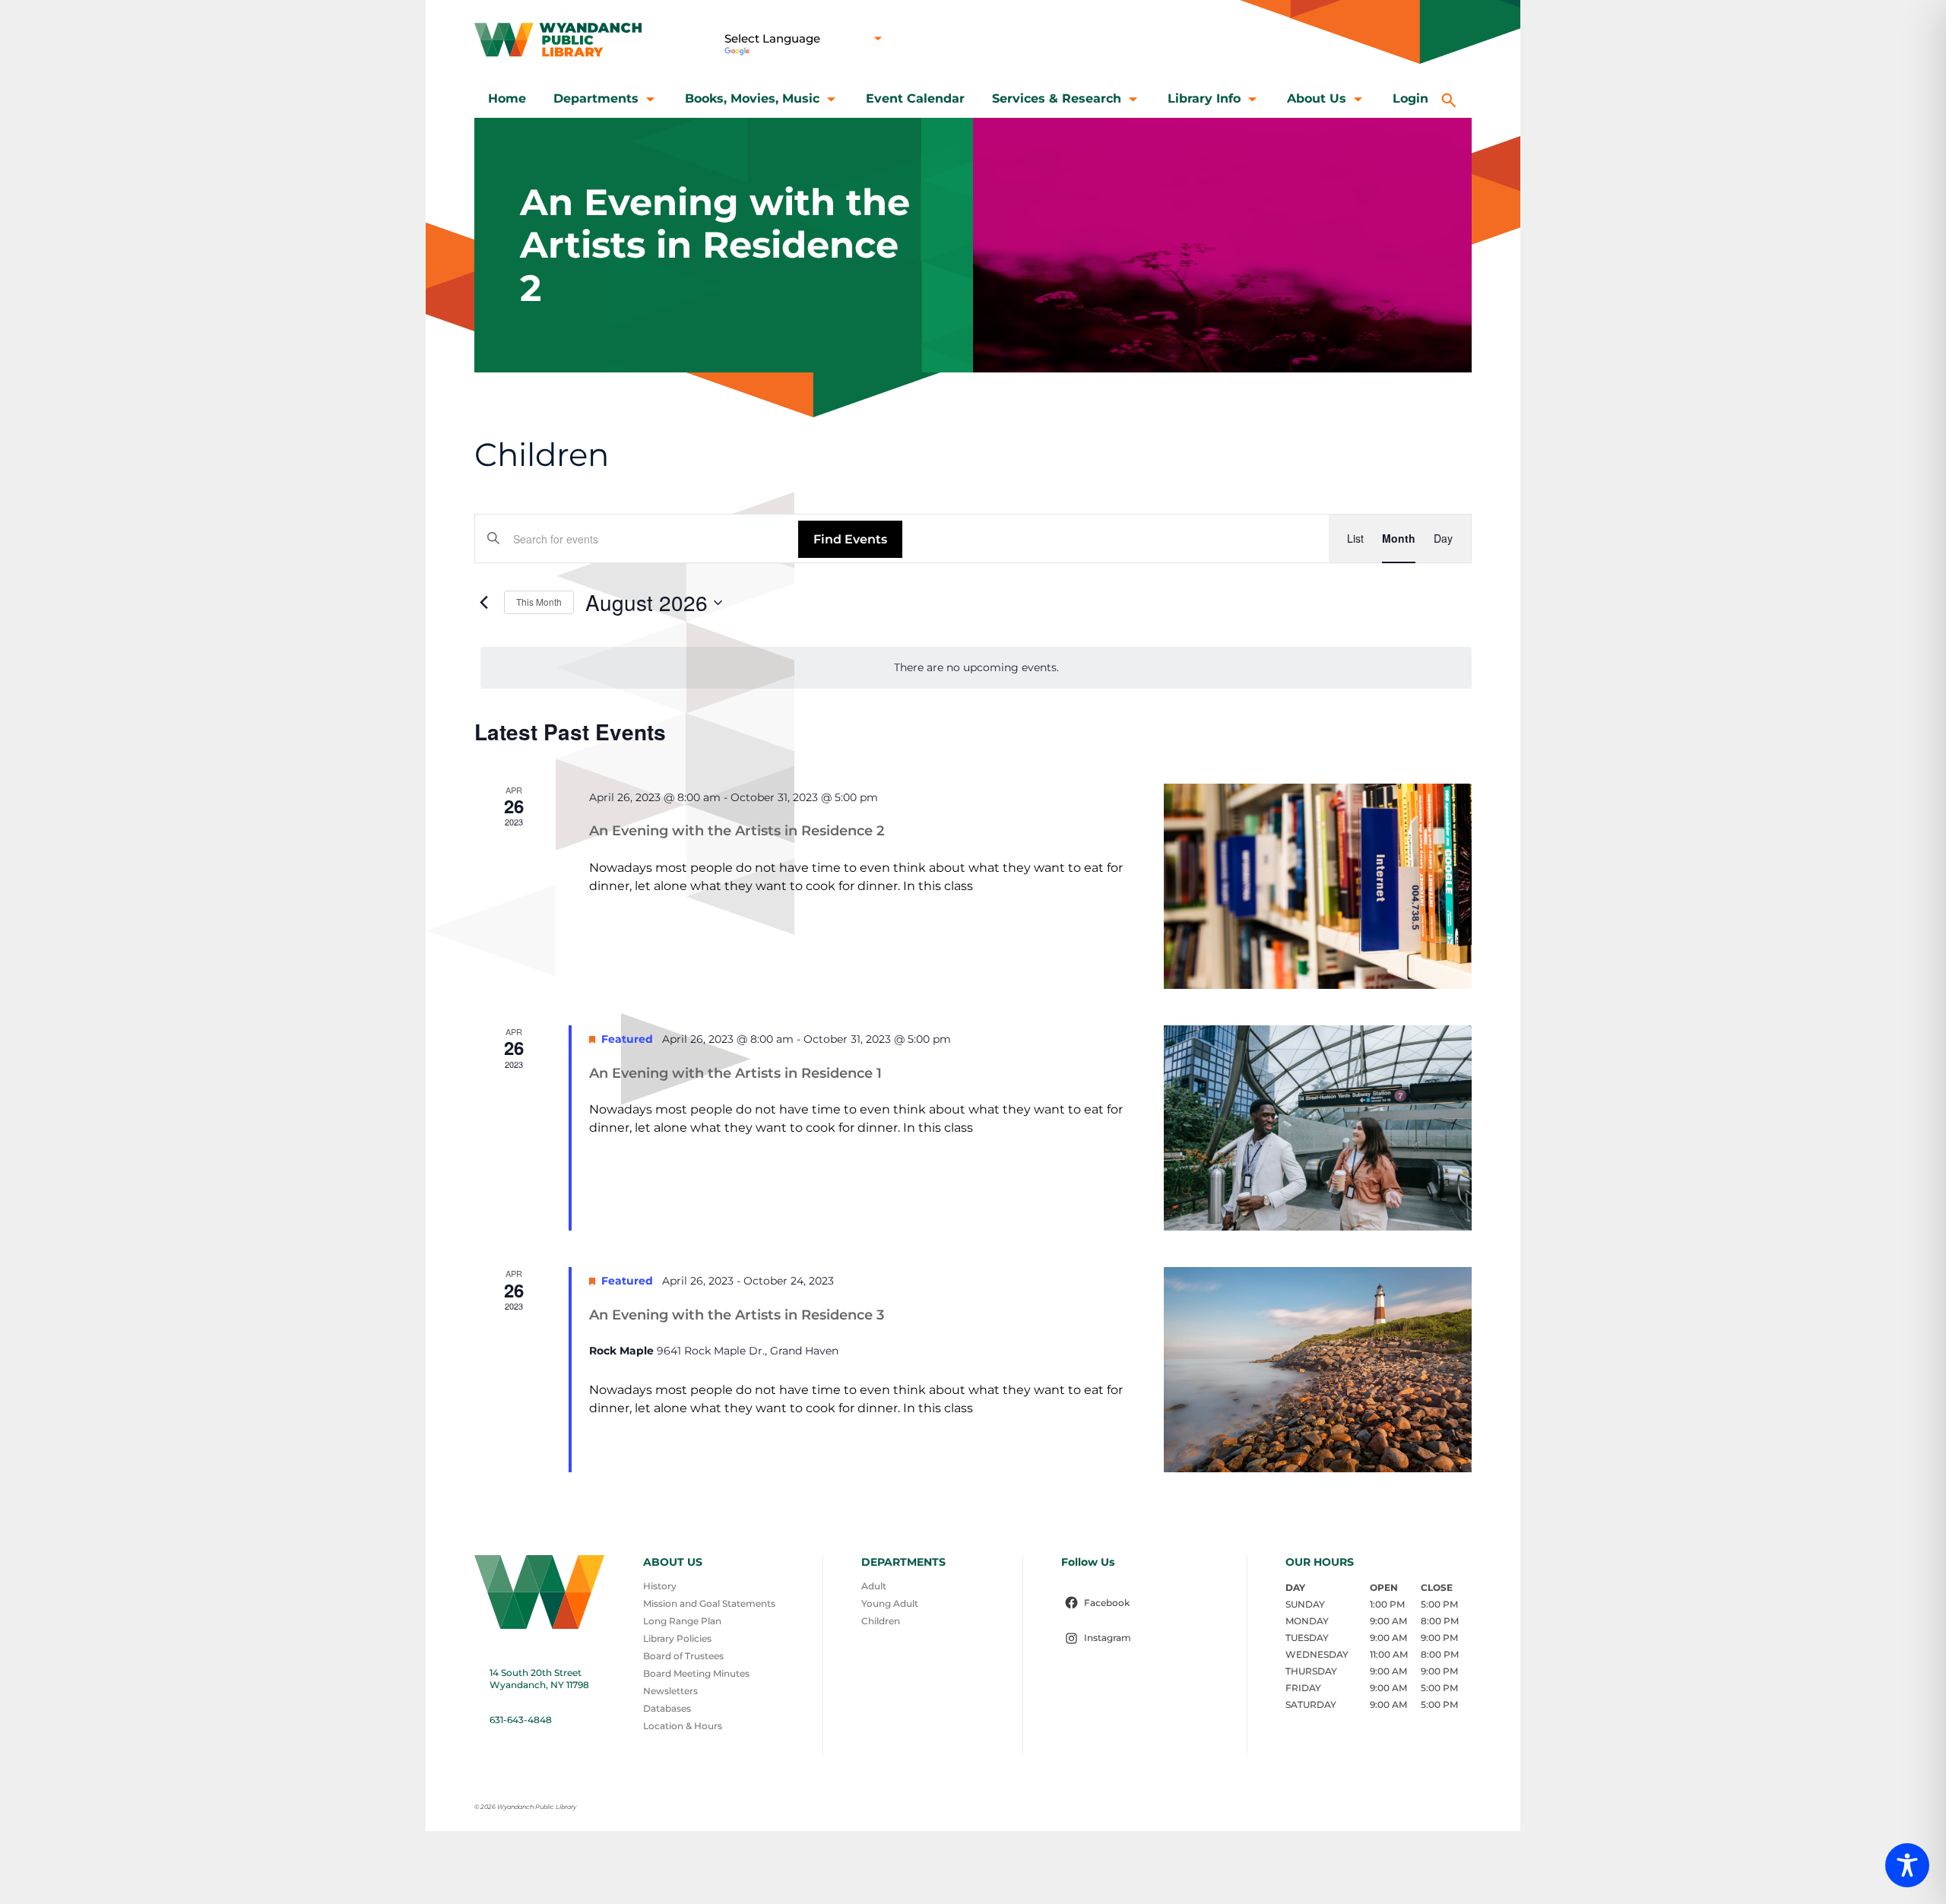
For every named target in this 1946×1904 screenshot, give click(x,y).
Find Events (850, 539)
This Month (539, 602)
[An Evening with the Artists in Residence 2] (1318, 886)
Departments (596, 98)
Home (507, 98)
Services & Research (1057, 98)
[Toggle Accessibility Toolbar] (1907, 1865)
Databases (667, 1708)
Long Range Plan (682, 1621)
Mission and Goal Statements (709, 1603)
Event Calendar (915, 98)
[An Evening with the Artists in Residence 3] (1318, 1370)
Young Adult (890, 1603)
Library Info (1204, 98)
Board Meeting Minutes (696, 1673)
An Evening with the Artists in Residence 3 (737, 1315)
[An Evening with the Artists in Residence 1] (1318, 1128)
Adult (874, 1586)
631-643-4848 (521, 1720)
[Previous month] (483, 603)
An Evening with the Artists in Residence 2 (737, 831)
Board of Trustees (683, 1656)
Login (1410, 98)
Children (881, 1621)
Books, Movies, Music (752, 98)
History (660, 1586)
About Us (1317, 98)
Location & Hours (683, 1726)
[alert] (976, 668)
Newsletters (670, 1691)
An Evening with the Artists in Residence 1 (735, 1073)
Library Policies (677, 1638)
